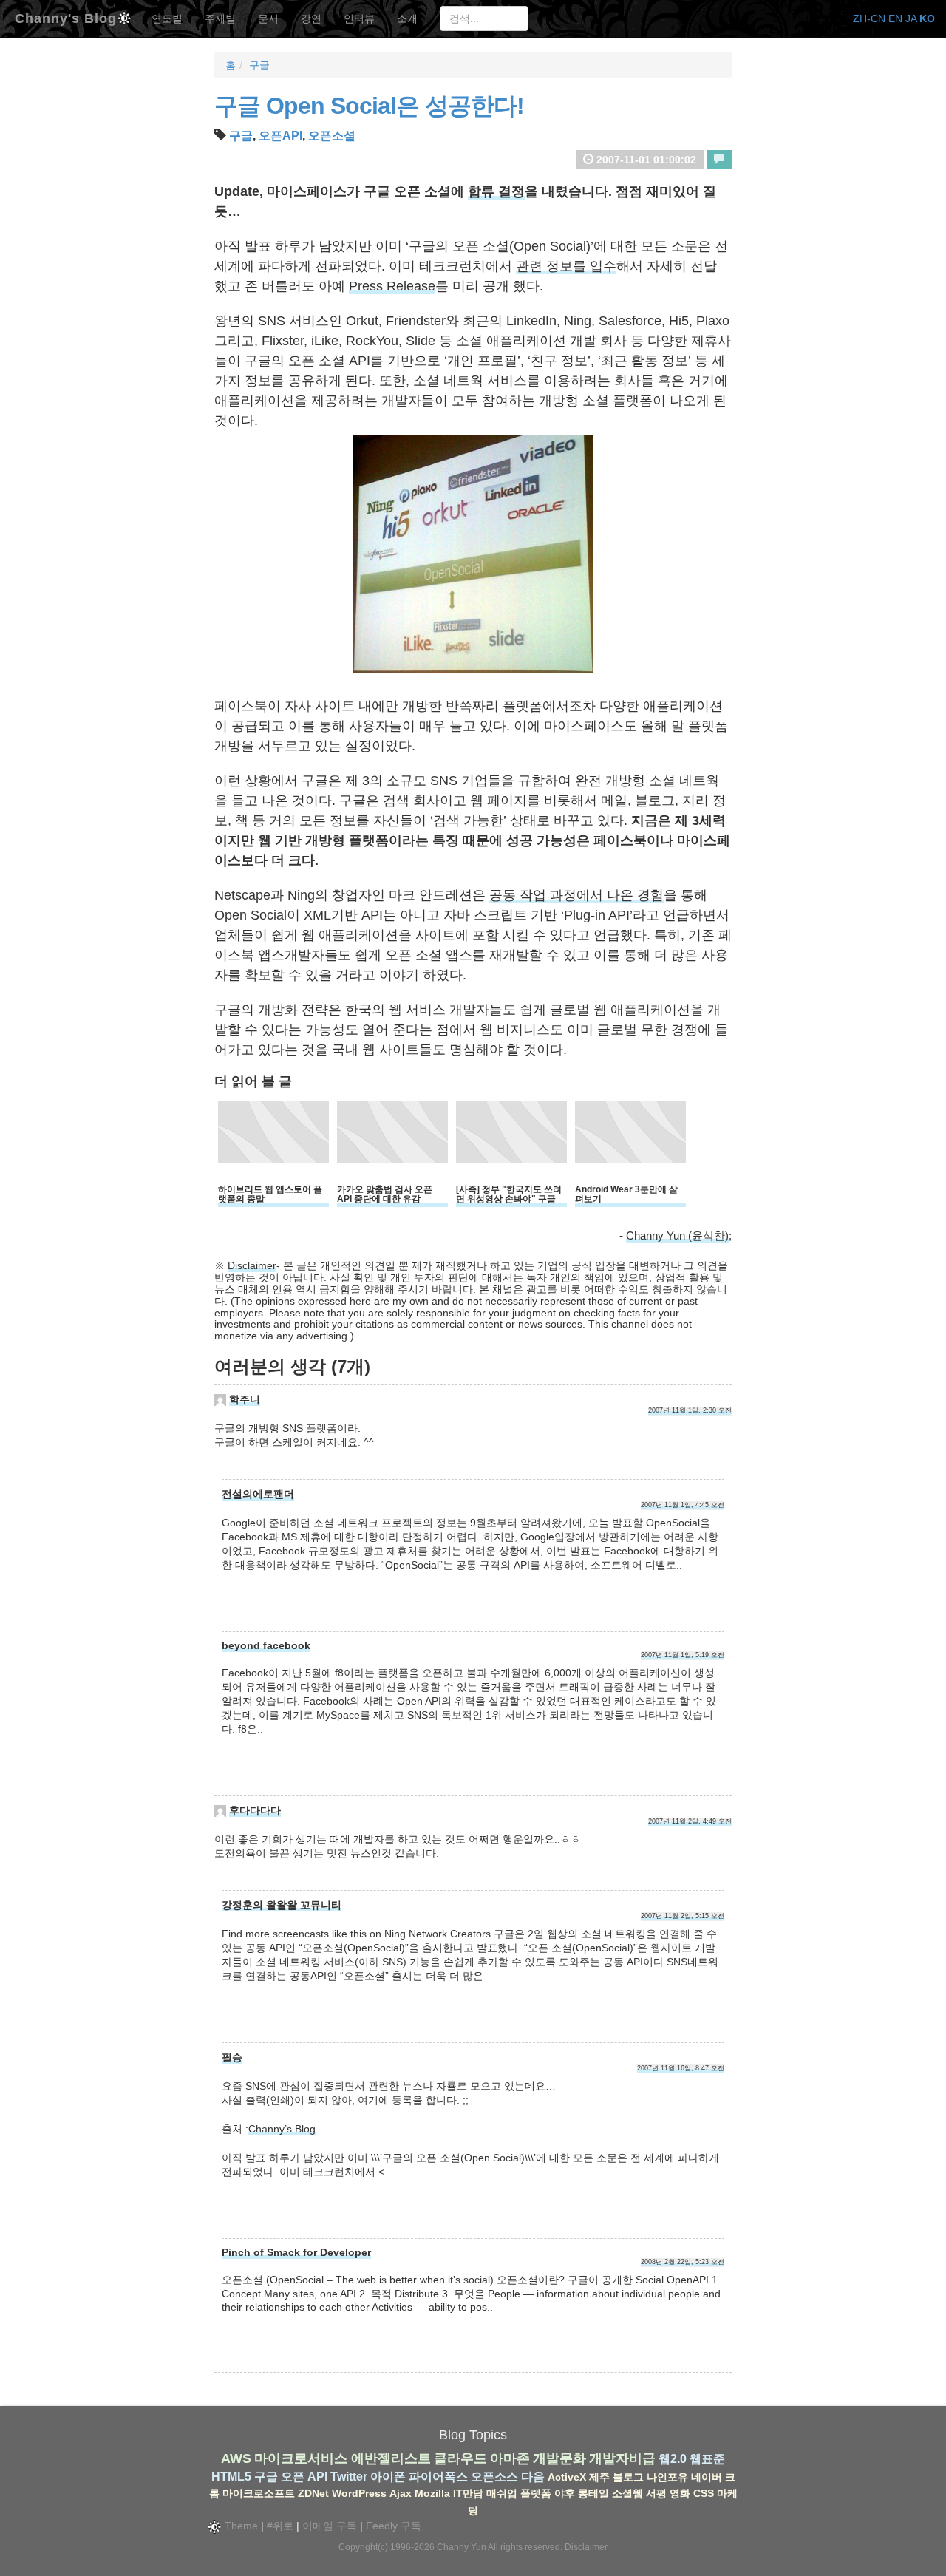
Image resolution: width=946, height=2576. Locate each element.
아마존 (510, 2458)
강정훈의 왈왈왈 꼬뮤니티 (282, 1905)
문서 (268, 18)
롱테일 (593, 2493)
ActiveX (567, 2477)
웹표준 (707, 2459)
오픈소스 (494, 2477)
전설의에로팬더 (258, 1494)
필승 (232, 2057)
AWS (236, 2458)
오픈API (280, 136)
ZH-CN (869, 18)
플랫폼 (536, 2493)
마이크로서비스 (301, 2458)
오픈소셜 (332, 136)
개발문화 (559, 2458)
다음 (533, 2477)
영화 (680, 2493)
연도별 (167, 18)
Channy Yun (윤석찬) (677, 1236)
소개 (407, 18)
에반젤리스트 (391, 2458)
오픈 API (304, 2477)
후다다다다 (255, 1810)
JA (911, 18)
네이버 (707, 2477)
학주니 (245, 1399)
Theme (240, 2526)
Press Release (392, 286)
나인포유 (667, 2477)
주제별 (220, 18)
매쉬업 (502, 2493)
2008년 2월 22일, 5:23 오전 (683, 2262)
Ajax (401, 2493)
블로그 (628, 2477)
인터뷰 (359, 18)
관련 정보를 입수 (566, 266)
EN (895, 18)
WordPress (359, 2493)
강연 (311, 18)
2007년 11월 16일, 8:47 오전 (681, 2068)
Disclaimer (252, 1265)
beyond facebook (266, 1645)
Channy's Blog (66, 17)
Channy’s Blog (282, 2129)
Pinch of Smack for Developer (296, 2252)
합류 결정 (496, 191)
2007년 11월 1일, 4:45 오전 (683, 1505)
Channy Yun (462, 2547)
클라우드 (460, 2458)
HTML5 (231, 2477)
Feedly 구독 (394, 2526)
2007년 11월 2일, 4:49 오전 (690, 1821)
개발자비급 (622, 2458)
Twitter (349, 2477)
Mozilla (432, 2493)
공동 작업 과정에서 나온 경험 (576, 895)
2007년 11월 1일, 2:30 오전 (690, 1410)
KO (927, 18)
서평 (656, 2493)
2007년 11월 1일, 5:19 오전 (683, 1655)
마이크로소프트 (259, 2493)
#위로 (280, 2526)
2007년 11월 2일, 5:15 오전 (683, 1916)
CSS (704, 2493)
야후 (565, 2493)
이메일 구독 (330, 2526)
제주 (599, 2477)
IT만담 (468, 2493)
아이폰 (388, 2477)
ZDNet (313, 2493)
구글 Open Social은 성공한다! (369, 106)
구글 (259, 65)
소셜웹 (627, 2493)
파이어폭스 (438, 2477)
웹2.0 (673, 2459)
